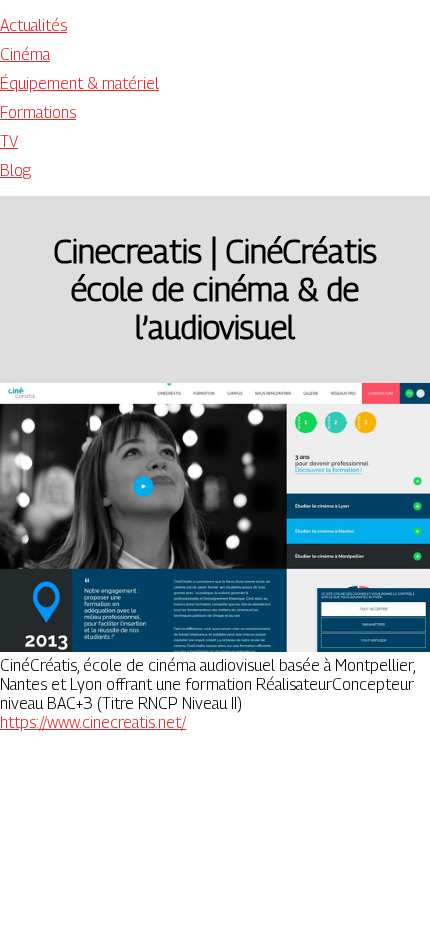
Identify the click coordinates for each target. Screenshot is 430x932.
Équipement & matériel (79, 83)
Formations (38, 112)
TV (9, 141)
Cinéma (25, 54)
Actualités (33, 25)
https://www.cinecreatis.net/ (93, 722)
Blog (15, 170)
